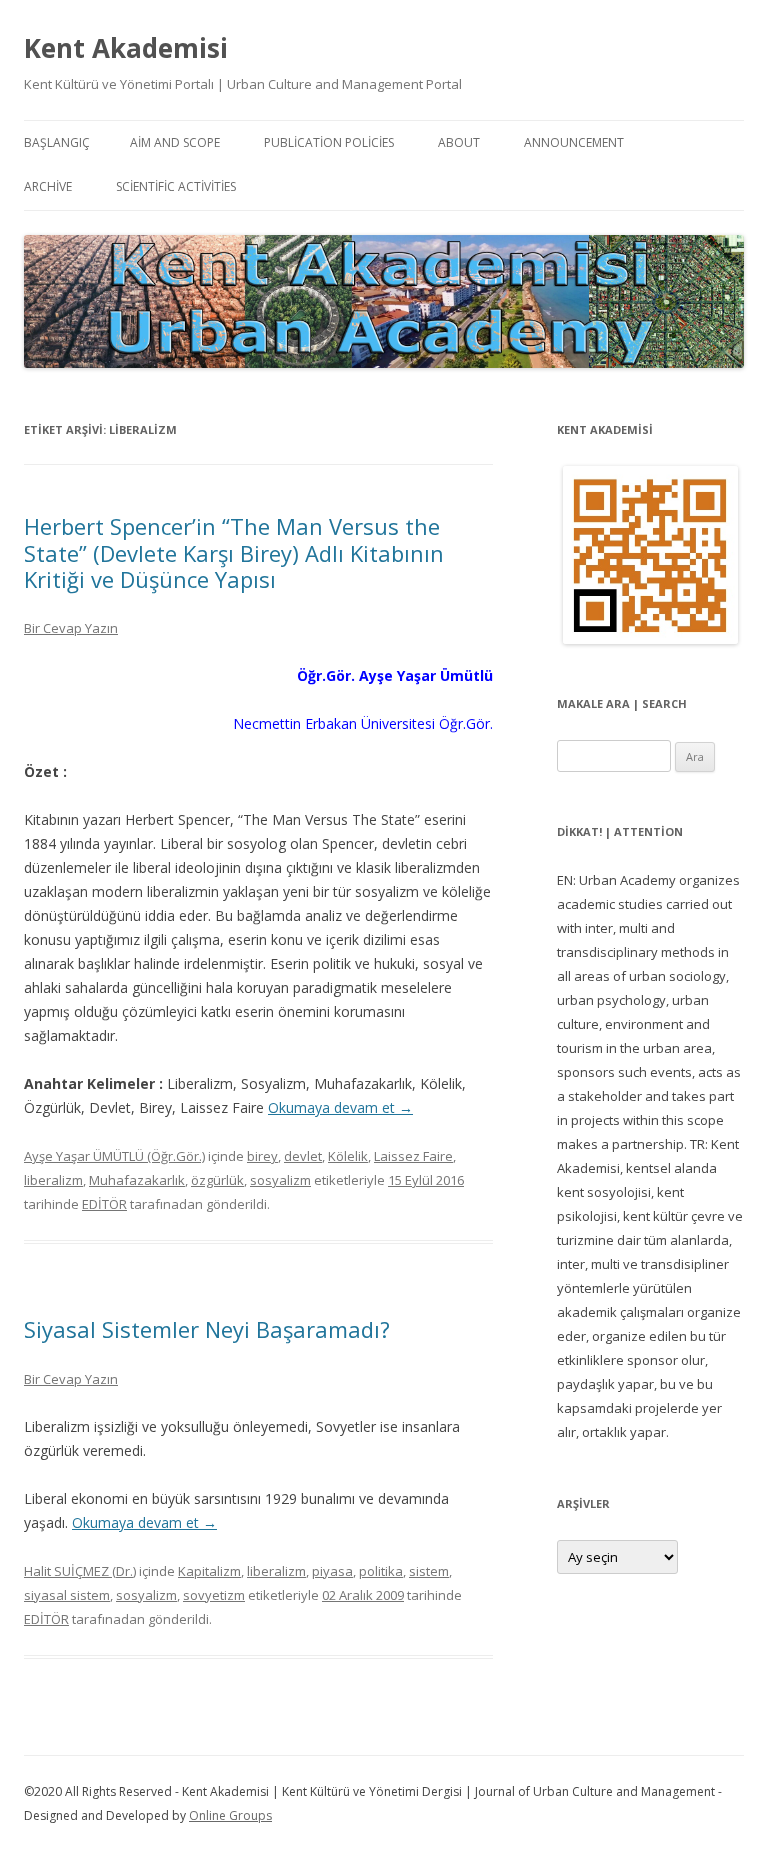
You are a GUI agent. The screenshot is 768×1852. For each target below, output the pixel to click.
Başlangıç (57, 142)
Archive (48, 186)
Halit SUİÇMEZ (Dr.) (80, 1571)
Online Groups (230, 1815)
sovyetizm (214, 1595)
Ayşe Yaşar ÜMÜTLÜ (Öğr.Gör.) (114, 1156)
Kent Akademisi (126, 48)
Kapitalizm (209, 1571)
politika (381, 1571)
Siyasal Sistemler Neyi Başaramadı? (207, 1329)
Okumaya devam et (340, 1107)
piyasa (332, 1571)
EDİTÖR (104, 1204)
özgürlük (217, 1180)
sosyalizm (280, 1180)
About (459, 142)
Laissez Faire (413, 1156)
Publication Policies (329, 142)
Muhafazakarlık (137, 1180)
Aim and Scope (175, 142)
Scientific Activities (176, 186)
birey (262, 1156)
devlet (303, 1156)
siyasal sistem (67, 1595)
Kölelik (348, 1156)
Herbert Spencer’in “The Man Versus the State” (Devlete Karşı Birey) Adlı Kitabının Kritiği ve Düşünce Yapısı (234, 552)
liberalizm (53, 1180)
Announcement (574, 142)
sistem (429, 1571)
